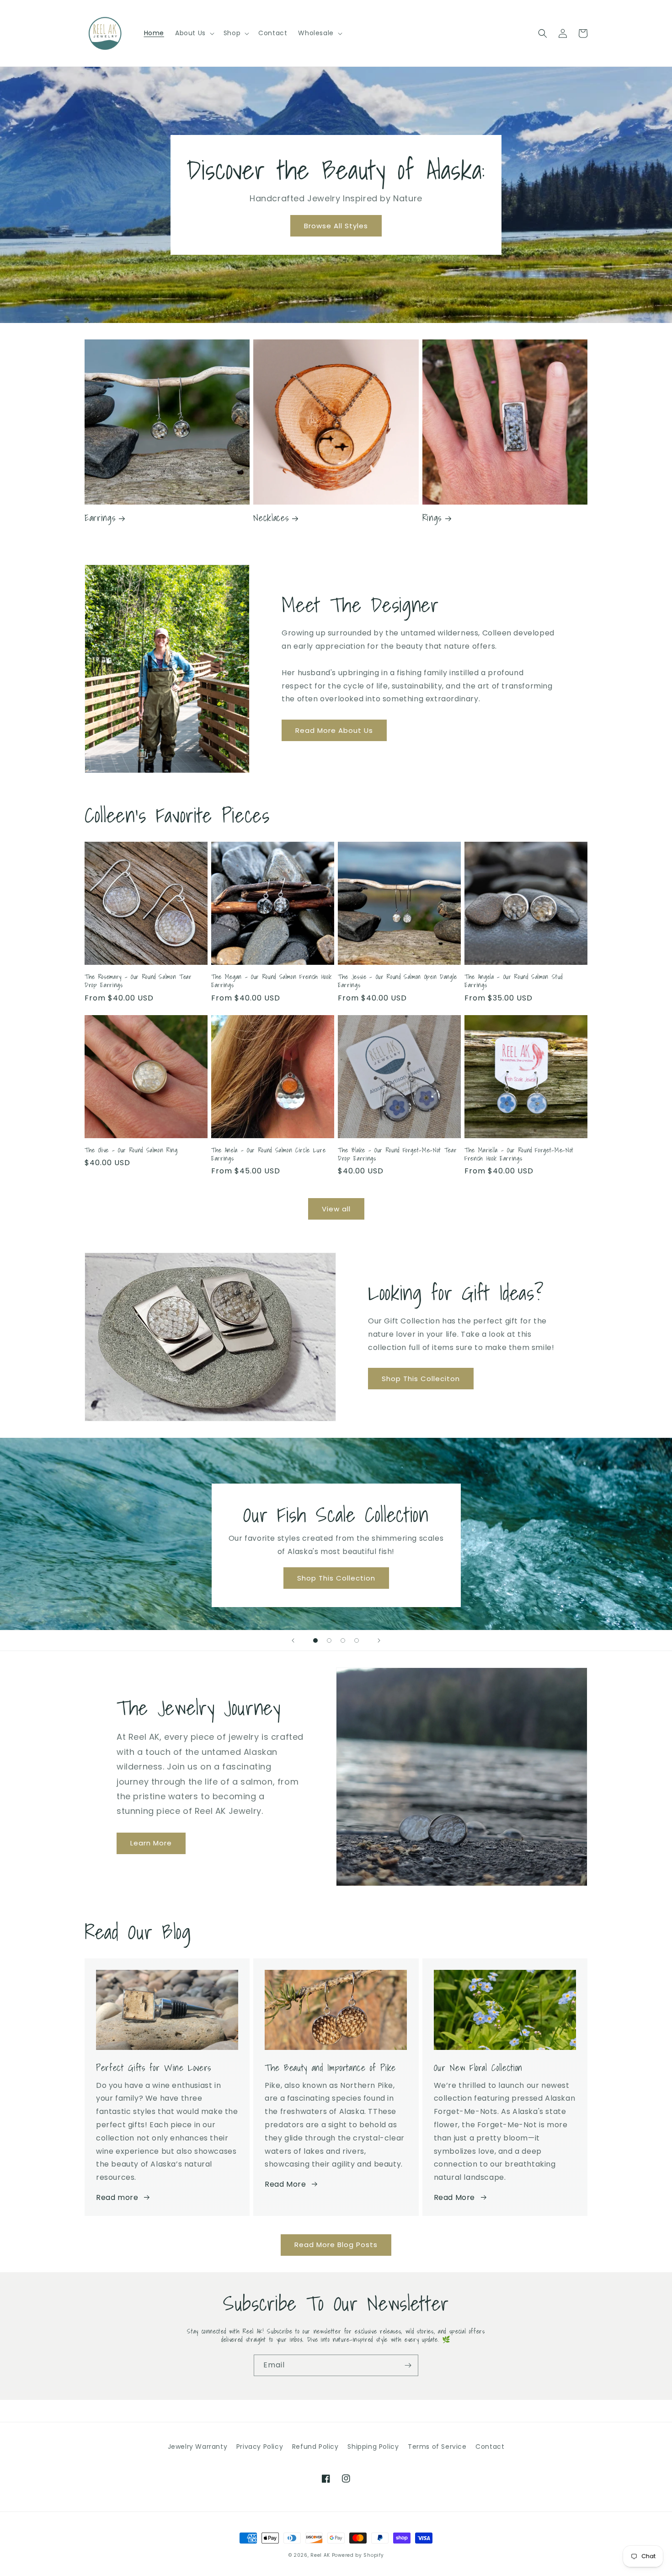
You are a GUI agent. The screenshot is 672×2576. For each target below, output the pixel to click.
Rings (432, 518)
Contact (490, 2447)
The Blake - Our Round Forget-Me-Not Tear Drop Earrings (397, 1154)
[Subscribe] (408, 2365)
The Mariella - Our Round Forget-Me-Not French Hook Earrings (519, 1154)
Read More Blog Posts (336, 2245)
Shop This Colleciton (421, 1379)
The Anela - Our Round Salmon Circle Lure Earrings (268, 1154)
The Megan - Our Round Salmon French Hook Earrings (271, 981)
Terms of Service (437, 2447)
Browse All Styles (336, 226)
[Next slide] (379, 1640)
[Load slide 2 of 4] (329, 1640)
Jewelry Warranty (198, 2447)
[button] (194, 33)
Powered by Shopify (358, 2555)
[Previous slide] (293, 1640)
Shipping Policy (373, 2447)
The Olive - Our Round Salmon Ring (131, 1150)
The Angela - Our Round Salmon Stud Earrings (513, 981)
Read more (117, 2197)
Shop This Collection (336, 1578)
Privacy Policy (260, 2447)
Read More (285, 2184)
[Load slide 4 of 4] (357, 1640)
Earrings (100, 518)
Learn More (151, 1843)
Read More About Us (334, 730)
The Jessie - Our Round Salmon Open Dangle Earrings (397, 981)
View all (336, 1209)
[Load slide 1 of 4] (315, 1640)
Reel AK (320, 2555)
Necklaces (271, 518)
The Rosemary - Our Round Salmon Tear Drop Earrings (138, 981)
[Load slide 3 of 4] (343, 1640)
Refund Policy (315, 2447)
